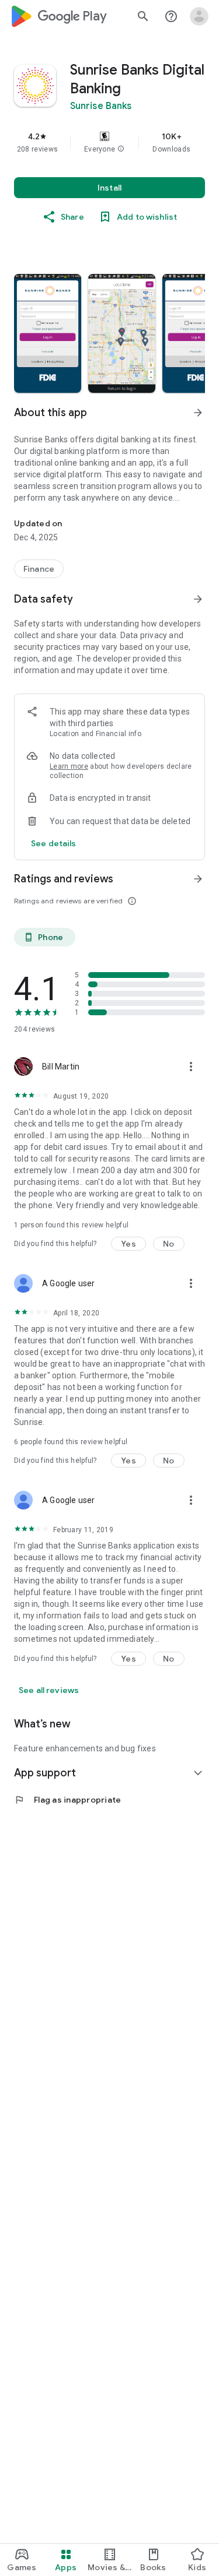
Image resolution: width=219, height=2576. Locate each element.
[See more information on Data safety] (198, 599)
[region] (109, 142)
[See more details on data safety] (54, 843)
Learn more (69, 766)
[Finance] (39, 569)
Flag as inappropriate (67, 1800)
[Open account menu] (199, 16)
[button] (121, 149)
